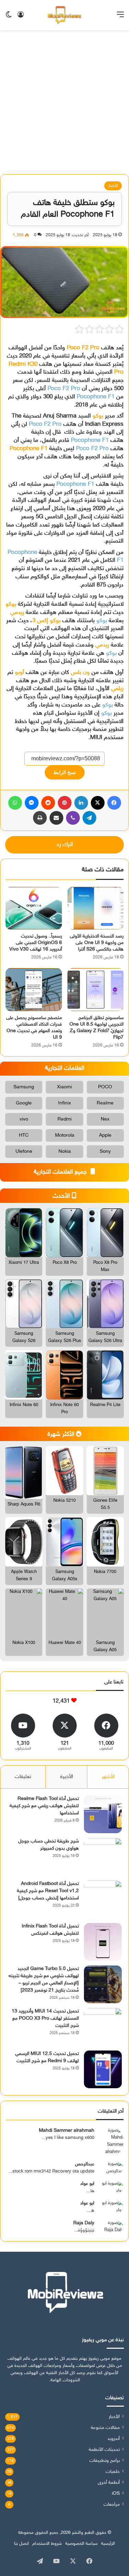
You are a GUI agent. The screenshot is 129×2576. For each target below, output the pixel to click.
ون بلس (80, 673)
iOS (116, 2494)
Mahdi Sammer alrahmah (67, 2131)
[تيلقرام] (89, 818)
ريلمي (117, 689)
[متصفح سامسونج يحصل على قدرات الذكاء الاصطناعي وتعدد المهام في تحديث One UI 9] (34, 990)
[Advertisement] (64, 105)
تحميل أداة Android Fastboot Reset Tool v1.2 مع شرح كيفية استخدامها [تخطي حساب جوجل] (48, 1891)
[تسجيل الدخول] (21, 18)
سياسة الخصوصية (82, 2544)
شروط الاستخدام (47, 2544)
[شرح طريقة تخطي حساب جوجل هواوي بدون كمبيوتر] (103, 1857)
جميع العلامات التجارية (61, 1172)
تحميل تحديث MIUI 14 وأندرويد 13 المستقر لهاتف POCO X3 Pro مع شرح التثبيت (45, 2018)
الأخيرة (67, 1777)
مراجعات (112, 2505)
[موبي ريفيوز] (64, 15)
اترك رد (65, 845)
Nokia (65, 1152)
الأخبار (113, 186)
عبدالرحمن (85, 2164)
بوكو (98, 416)
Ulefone (24, 1152)
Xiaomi (64, 1087)
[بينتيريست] (65, 803)
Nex (105, 1119)
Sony (105, 1152)
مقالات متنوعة (105, 2428)
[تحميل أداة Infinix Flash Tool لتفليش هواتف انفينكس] (103, 1942)
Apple (105, 1135)
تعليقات (23, 1777)
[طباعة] (40, 818)
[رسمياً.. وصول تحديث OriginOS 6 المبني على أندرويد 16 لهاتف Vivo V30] (34, 908)
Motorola (65, 1135)
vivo (24, 1119)
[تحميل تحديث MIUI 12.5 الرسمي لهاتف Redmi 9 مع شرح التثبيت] (103, 2069)
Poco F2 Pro (83, 348)
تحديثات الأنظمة (104, 2450)
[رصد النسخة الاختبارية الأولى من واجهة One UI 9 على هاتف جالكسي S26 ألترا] (96, 908)
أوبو (20, 673)
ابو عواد (87, 2184)
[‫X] (98, 803)
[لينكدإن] (81, 803)
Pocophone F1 (96, 397)
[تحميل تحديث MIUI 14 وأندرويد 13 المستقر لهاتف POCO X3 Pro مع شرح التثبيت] (103, 2027)
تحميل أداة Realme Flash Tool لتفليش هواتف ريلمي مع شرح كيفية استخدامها (44, 1806)
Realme (105, 1103)
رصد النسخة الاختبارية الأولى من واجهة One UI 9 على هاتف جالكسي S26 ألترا (97, 943)
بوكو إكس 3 (46, 621)
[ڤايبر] (73, 818)
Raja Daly (84, 2223)
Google (24, 1103)
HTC (24, 1135)
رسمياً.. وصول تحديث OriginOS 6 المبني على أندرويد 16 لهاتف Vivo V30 (36, 943)
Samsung (24, 1087)
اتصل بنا (21, 2544)
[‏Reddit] (48, 803)
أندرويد (114, 2439)
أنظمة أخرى (109, 2483)
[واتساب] (15, 803)
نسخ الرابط (65, 772)
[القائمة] (120, 18)
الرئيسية (108, 2544)
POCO (105, 1087)
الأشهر (108, 1777)
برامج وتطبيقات (105, 2461)
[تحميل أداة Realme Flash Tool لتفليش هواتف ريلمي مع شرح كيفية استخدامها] (103, 1814)
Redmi (64, 1119)
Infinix (64, 1103)
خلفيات (113, 2472)
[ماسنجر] (32, 803)
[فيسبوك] (114, 803)
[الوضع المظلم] (9, 18)
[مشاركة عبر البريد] (56, 818)
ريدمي (17, 613)
